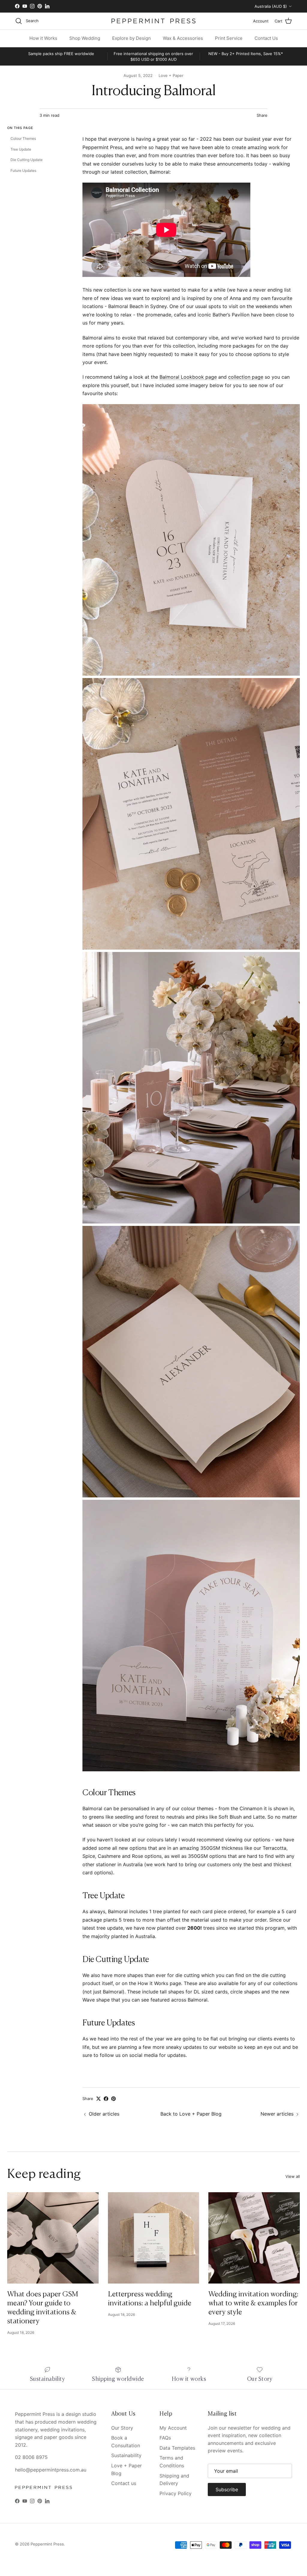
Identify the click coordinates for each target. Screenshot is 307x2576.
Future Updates (23, 170)
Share (262, 115)
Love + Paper (171, 75)
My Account (173, 2428)
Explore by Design (131, 38)
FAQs (165, 2438)
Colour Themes (23, 138)
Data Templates (177, 2448)
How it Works (43, 38)
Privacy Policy (176, 2493)
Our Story (122, 2428)
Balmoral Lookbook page (188, 377)
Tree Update (21, 149)
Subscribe (227, 2489)
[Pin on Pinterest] (113, 2099)
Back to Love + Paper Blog (191, 2114)
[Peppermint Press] (153, 21)
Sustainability (126, 2455)
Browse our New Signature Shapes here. (153, 6)
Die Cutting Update (27, 160)
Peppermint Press (47, 2544)
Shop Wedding (85, 38)
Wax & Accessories (183, 38)
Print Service (229, 38)
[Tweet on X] (98, 2099)
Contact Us (266, 38)
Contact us (124, 2483)
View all (293, 2176)
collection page (246, 377)
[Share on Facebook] (106, 2099)
